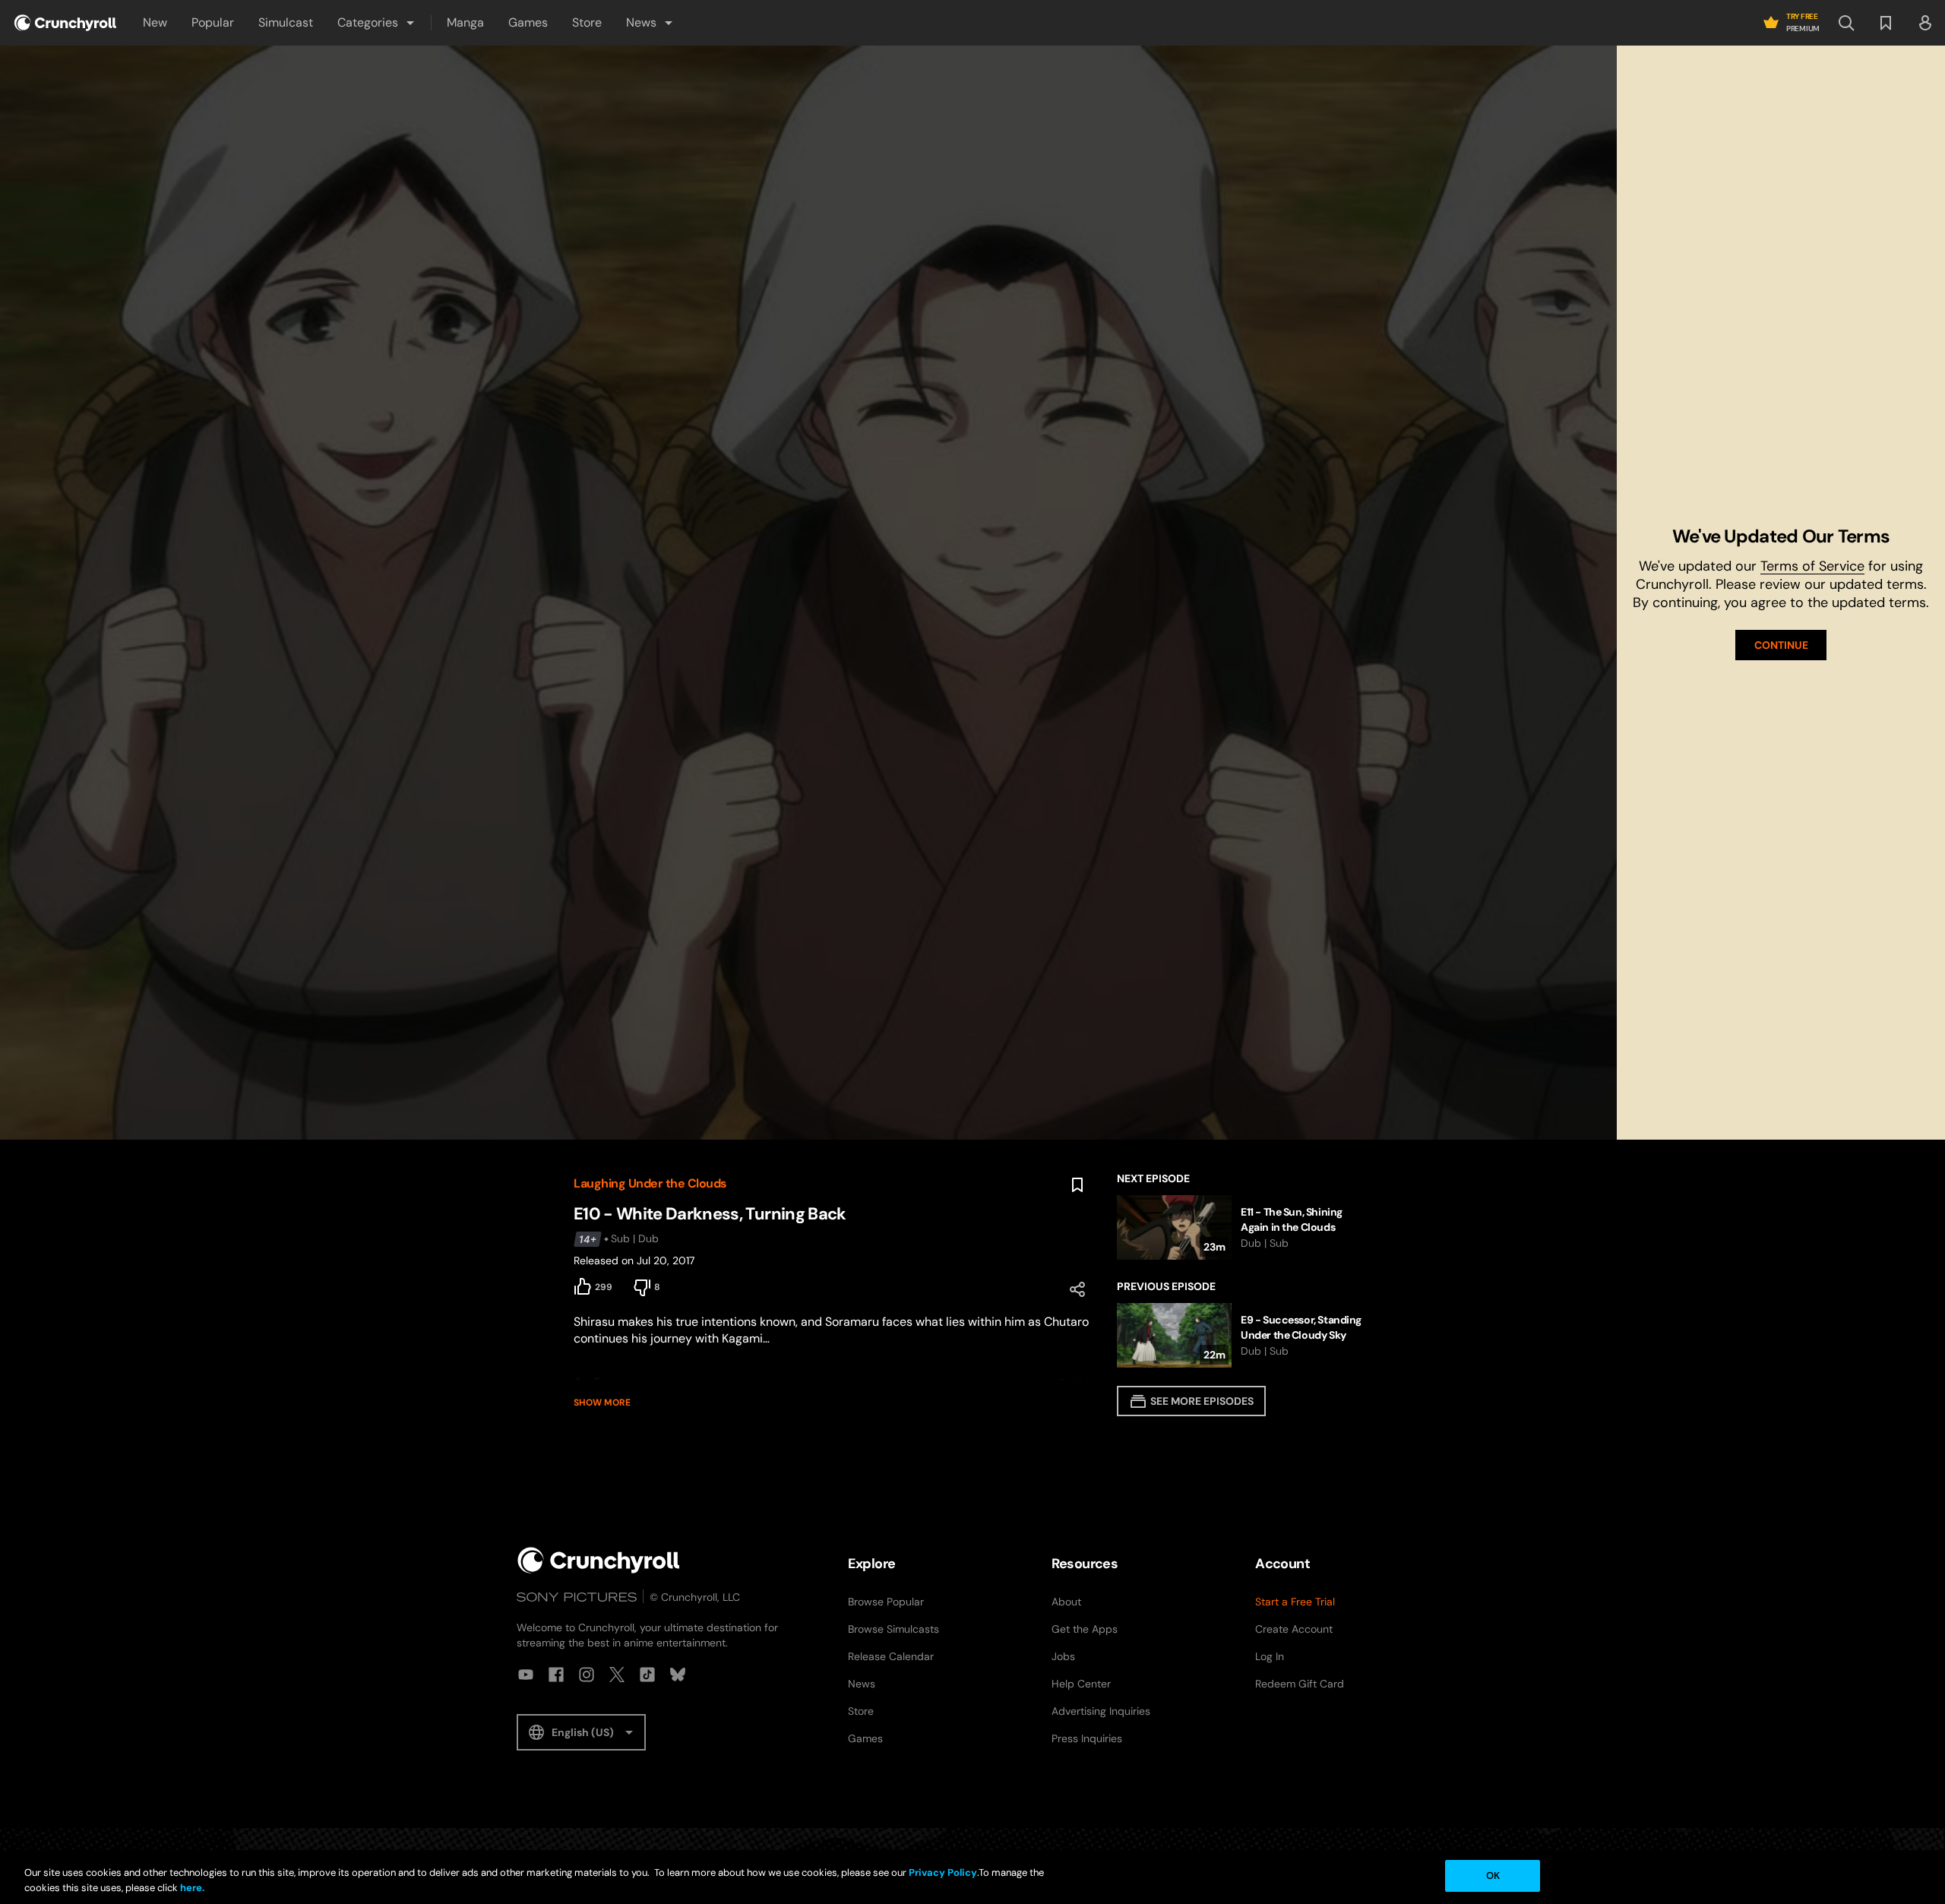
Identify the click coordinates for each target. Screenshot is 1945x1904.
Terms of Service (1812, 566)
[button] (377, 23)
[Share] (1077, 1289)
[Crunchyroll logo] (65, 23)
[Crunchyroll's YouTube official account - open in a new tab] (526, 1675)
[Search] (1846, 23)
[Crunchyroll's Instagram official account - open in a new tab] (587, 1675)
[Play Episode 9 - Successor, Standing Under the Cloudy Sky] (1244, 1335)
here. (191, 1888)
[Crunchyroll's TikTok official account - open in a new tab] (647, 1675)
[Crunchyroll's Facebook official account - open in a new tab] (556, 1675)
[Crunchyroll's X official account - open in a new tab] (617, 1675)
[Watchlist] (1886, 23)
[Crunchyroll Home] (599, 1560)
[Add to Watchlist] (1077, 1185)
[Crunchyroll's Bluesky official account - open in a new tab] (678, 1675)
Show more (602, 1403)
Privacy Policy (943, 1872)
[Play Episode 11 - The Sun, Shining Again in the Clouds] (1244, 1227)
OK (1493, 1876)
